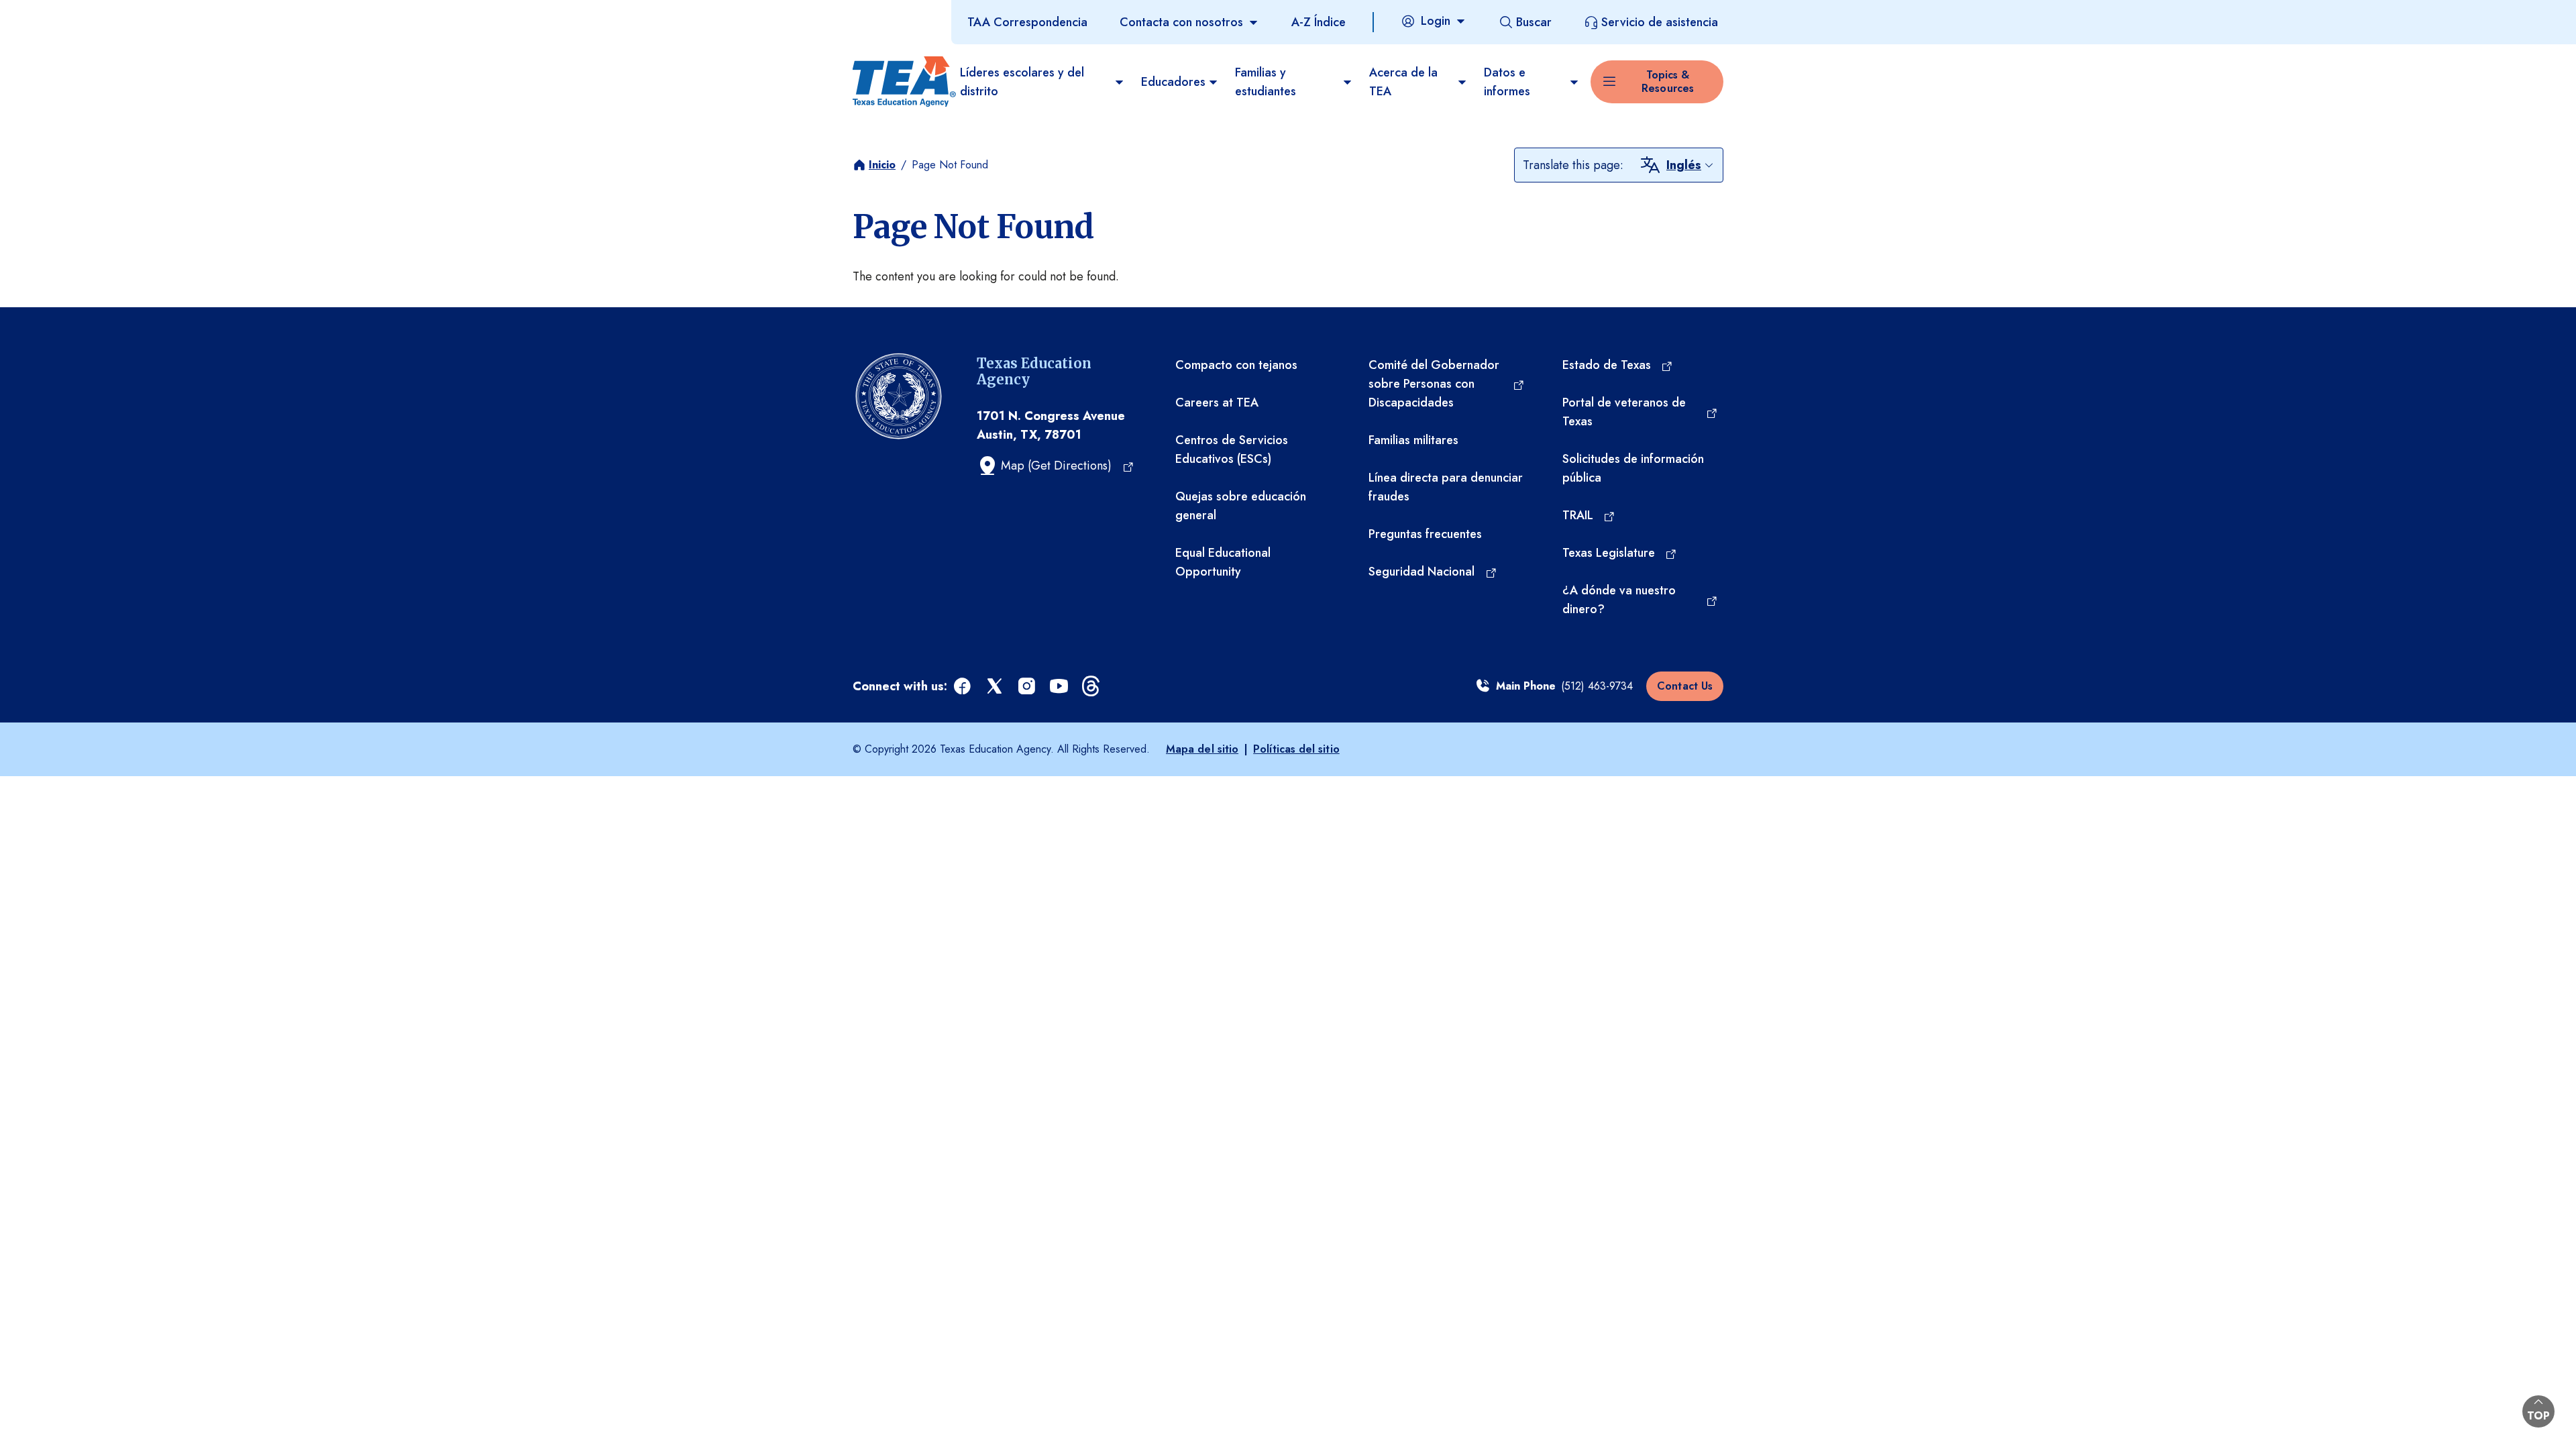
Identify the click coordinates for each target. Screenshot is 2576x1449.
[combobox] (1690, 165)
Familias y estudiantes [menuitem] (1266, 82)
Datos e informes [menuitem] (1507, 82)
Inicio (882, 165)
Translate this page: (1573, 165)
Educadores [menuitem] (1173, 82)
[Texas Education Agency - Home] (901, 82)
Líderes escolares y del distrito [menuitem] (1022, 82)
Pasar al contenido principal (75, 13)
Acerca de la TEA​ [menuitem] (1403, 82)
